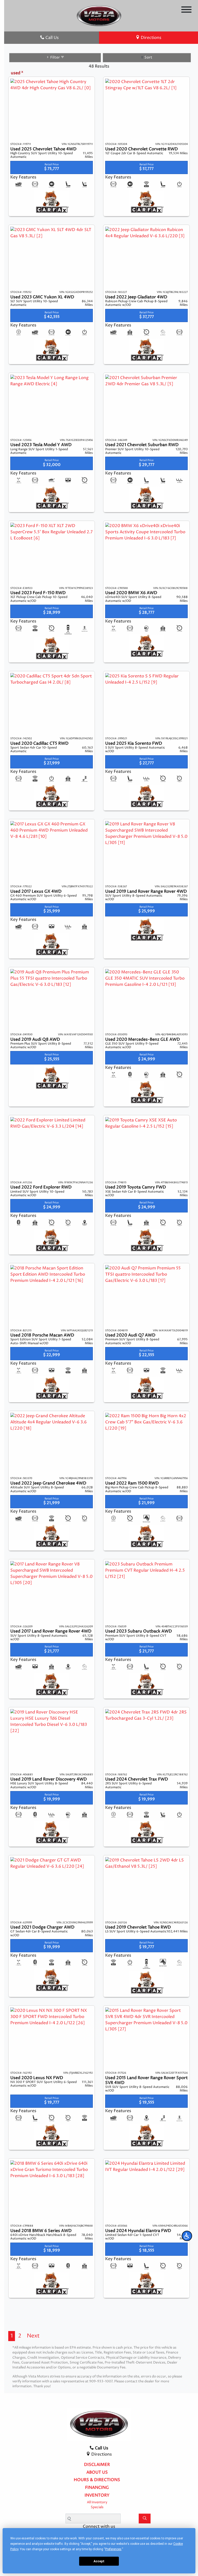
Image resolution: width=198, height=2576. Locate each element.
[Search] (145, 2518)
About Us (97, 2473)
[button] (187, 2236)
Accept (99, 2561)
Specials (97, 2507)
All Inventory (97, 2502)
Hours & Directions (97, 2480)
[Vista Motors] (99, 15)
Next (33, 2336)
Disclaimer (97, 2465)
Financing (97, 2488)
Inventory (97, 2496)
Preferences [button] (113, 2549)
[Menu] (186, 10)
